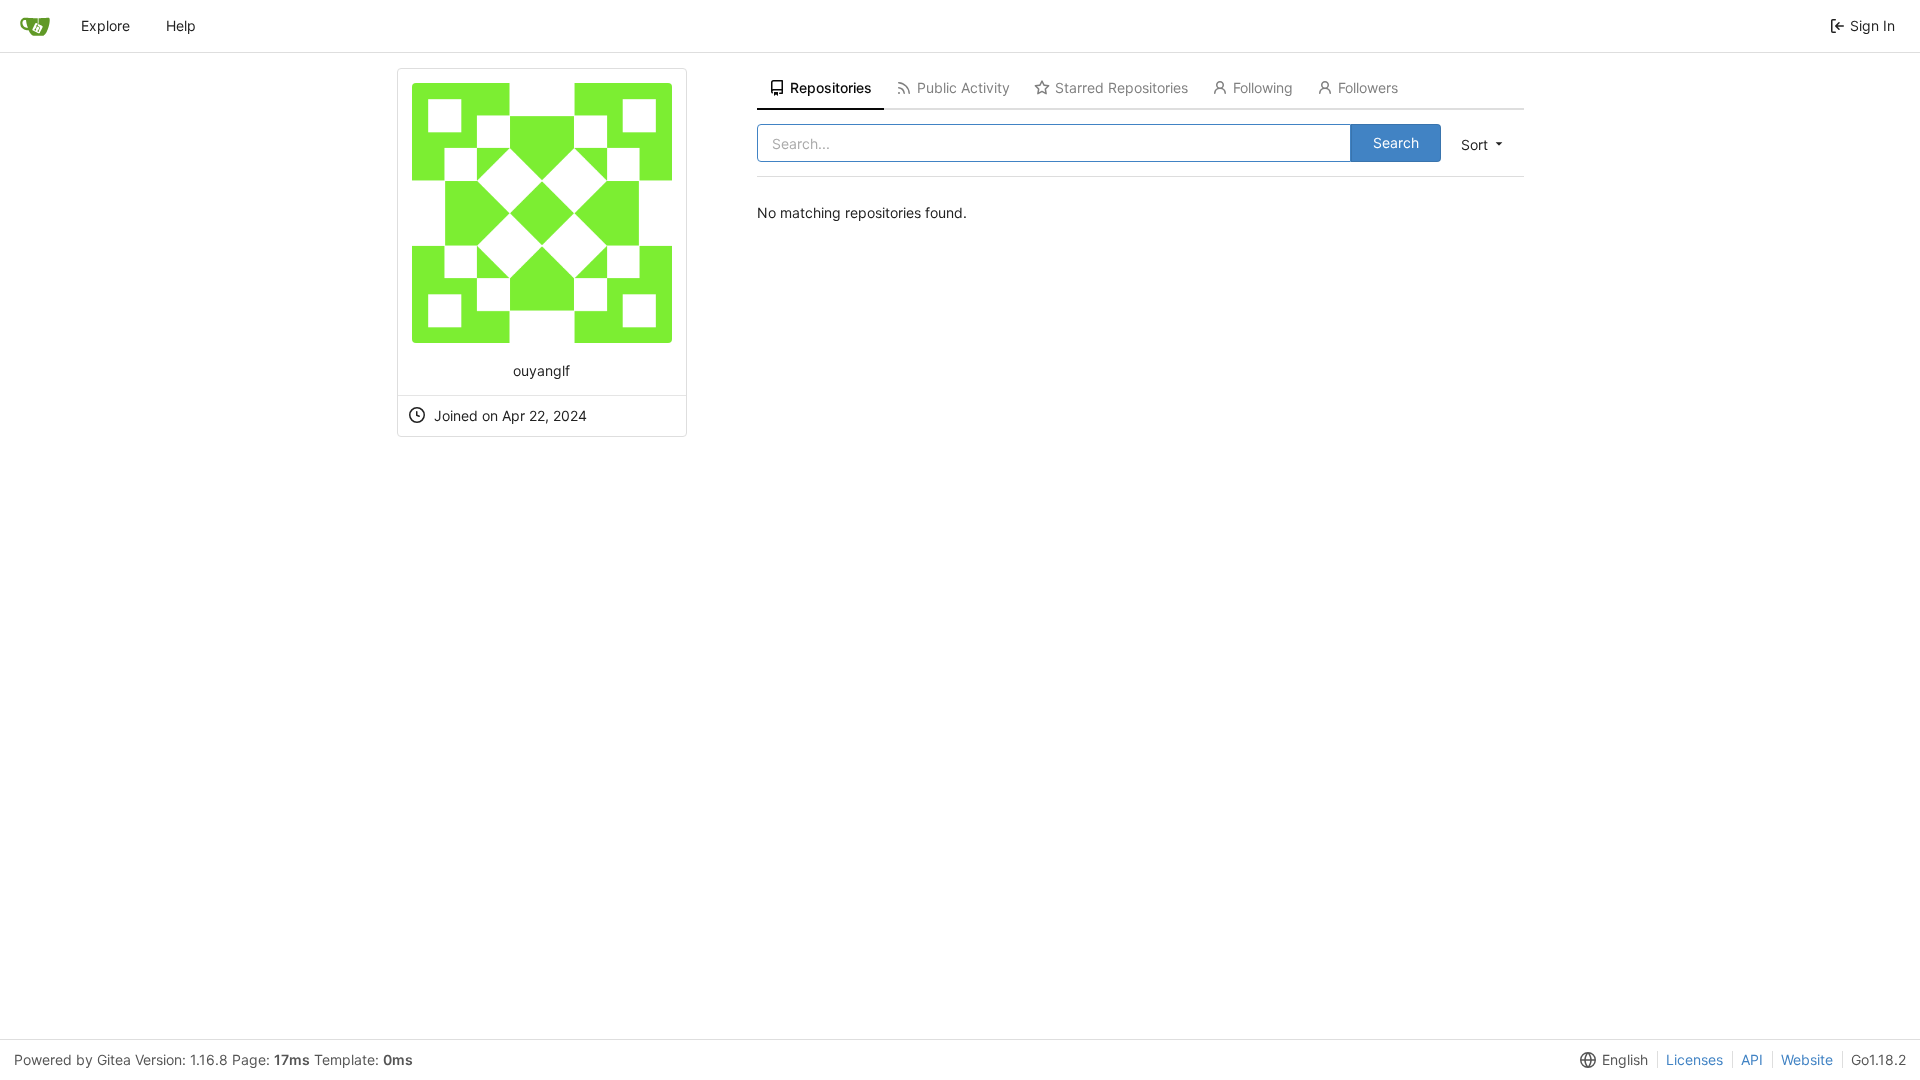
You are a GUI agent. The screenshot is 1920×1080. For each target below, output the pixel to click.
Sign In (1872, 25)
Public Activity (963, 87)
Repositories (831, 87)
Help (181, 25)
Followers (1368, 87)
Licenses (1694, 1059)
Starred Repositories (1121, 87)
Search (1396, 142)
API (1752, 1059)
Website (1807, 1059)
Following (1263, 87)
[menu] (1483, 144)
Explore (105, 25)
